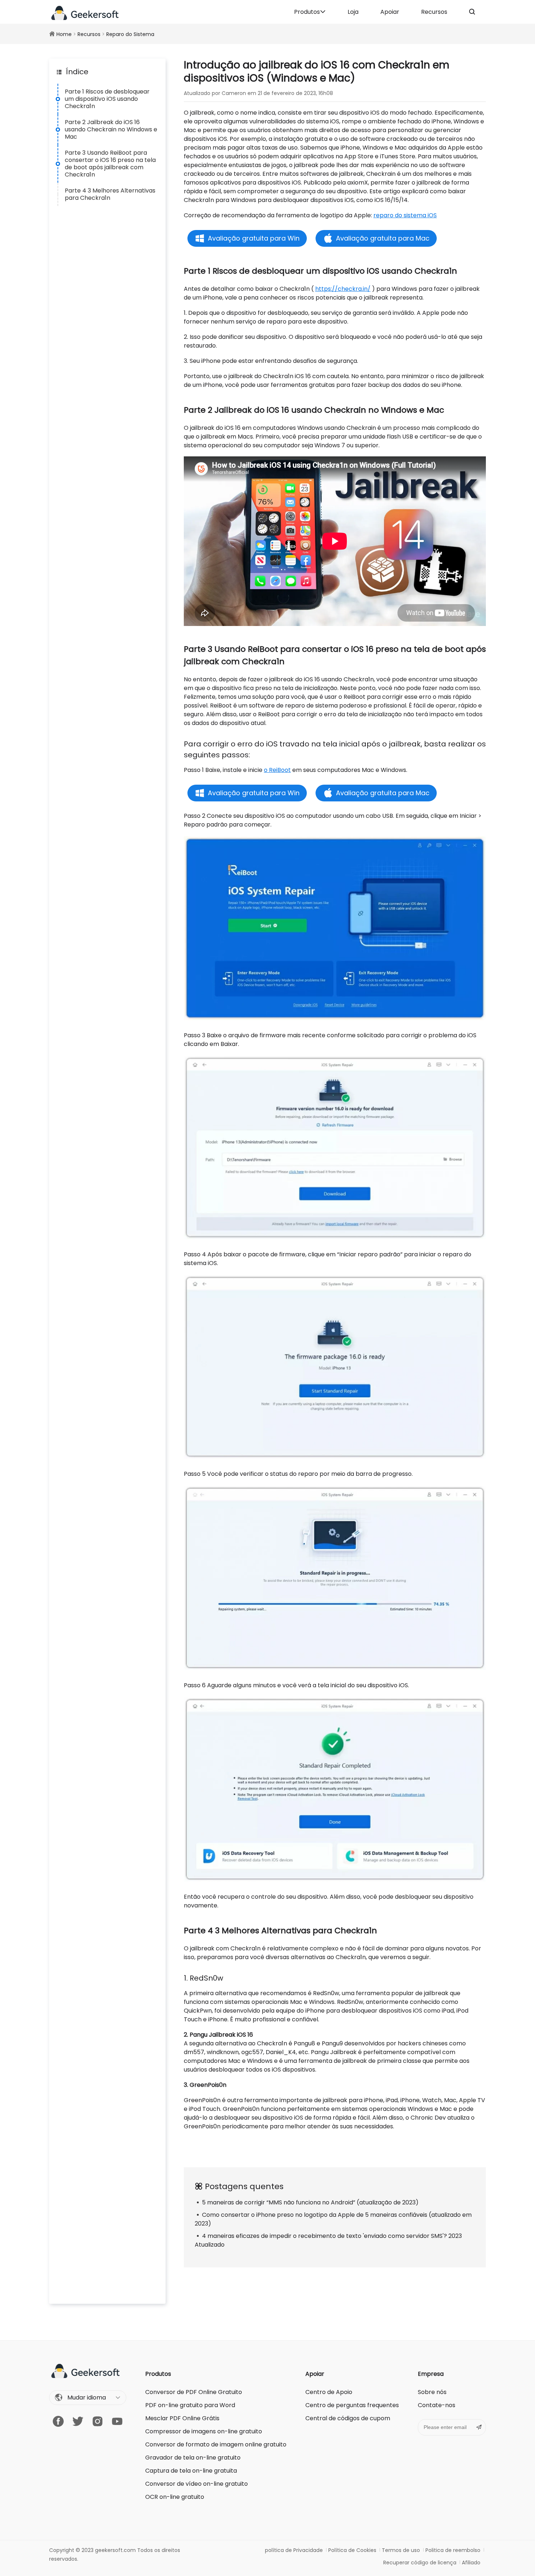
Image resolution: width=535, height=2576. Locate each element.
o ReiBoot (277, 770)
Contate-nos (437, 2405)
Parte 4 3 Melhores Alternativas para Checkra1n (110, 194)
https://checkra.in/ (343, 289)
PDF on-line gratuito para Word (190, 2405)
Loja (353, 12)
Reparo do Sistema (130, 34)
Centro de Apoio (329, 2392)
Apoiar (390, 12)
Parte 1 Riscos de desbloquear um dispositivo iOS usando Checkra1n (107, 99)
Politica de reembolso (453, 2550)
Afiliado (471, 2563)
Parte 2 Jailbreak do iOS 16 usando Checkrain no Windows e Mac (111, 129)
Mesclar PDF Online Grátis (182, 2418)
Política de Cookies (352, 2550)
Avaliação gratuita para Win (254, 238)
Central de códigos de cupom (348, 2418)
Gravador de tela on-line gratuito (193, 2458)
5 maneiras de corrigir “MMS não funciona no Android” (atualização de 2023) (310, 2202)
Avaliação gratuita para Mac (383, 238)
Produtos (307, 12)
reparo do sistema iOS (405, 215)
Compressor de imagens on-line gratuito (204, 2431)
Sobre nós (432, 2392)
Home (64, 34)
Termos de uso (401, 2550)
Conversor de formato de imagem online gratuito (216, 2444)
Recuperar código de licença (420, 2563)
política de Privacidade (294, 2550)
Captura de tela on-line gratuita (191, 2471)
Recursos (434, 12)
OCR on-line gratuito (175, 2497)
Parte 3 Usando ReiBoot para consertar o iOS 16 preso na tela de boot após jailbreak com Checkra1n (110, 164)
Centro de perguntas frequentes (352, 2405)
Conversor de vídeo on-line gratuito (197, 2484)
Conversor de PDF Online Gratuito (194, 2392)
